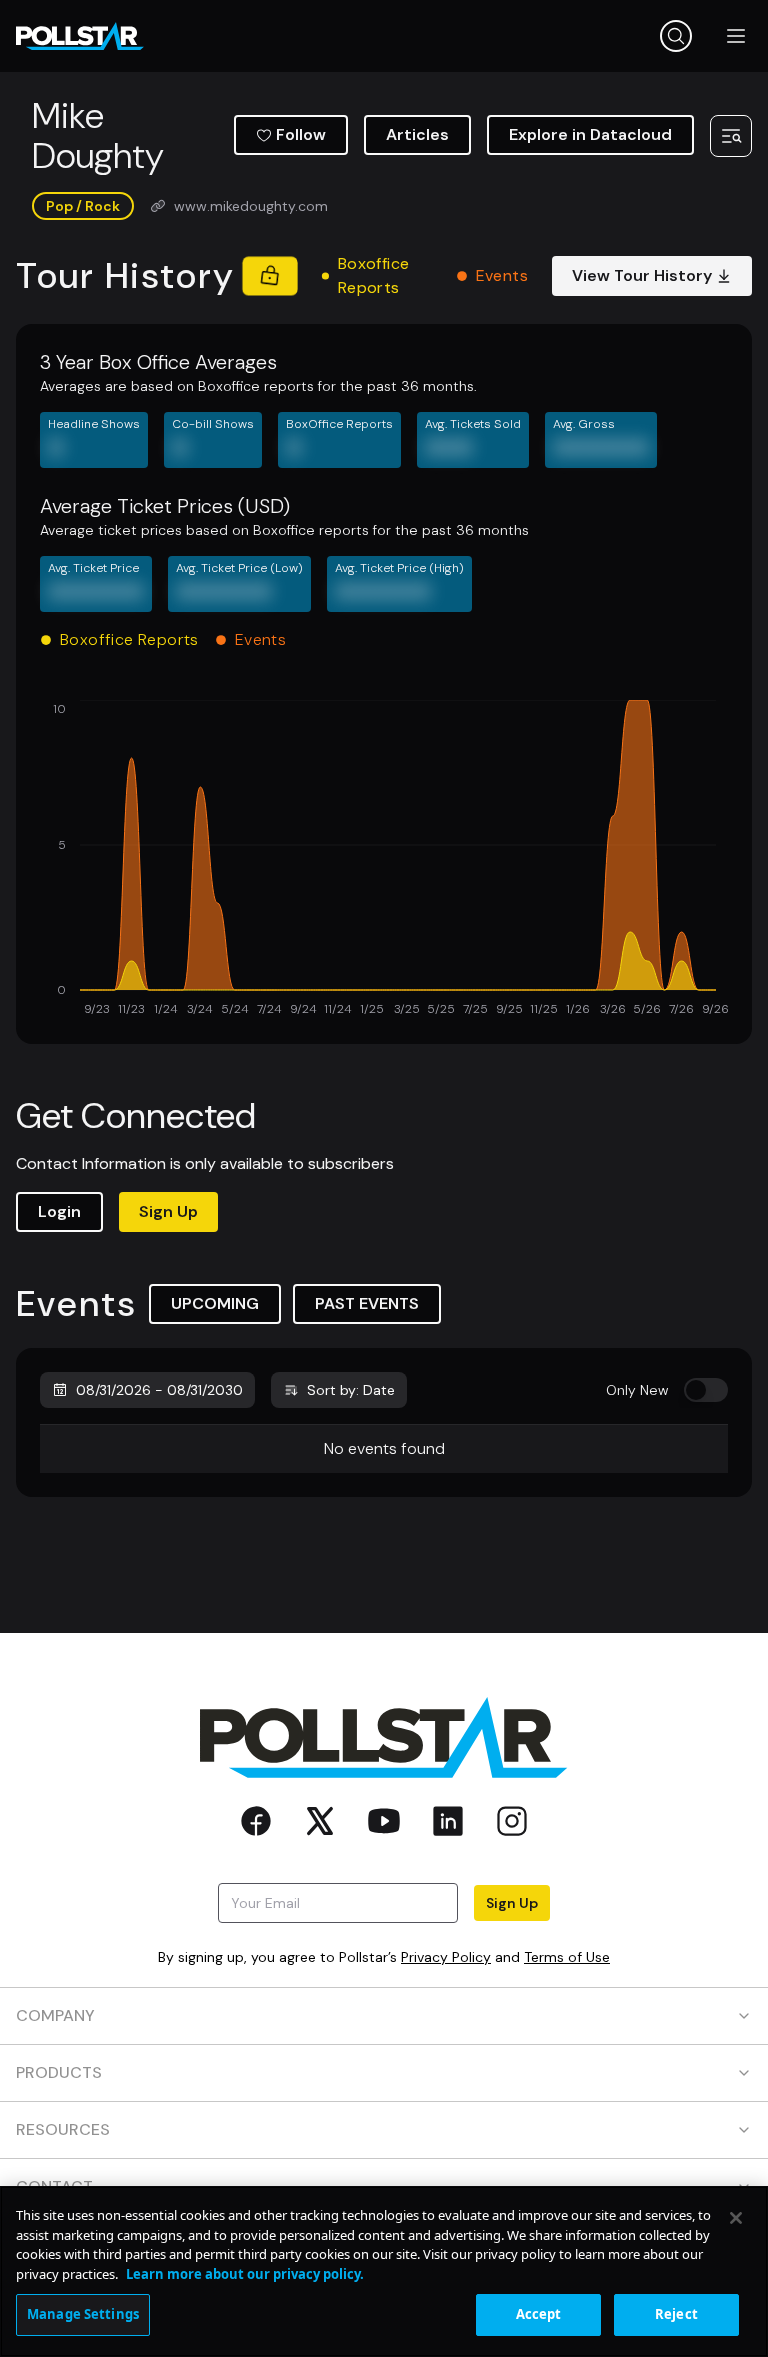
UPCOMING (215, 1303)
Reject (676, 2314)
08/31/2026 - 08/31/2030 (159, 1390)
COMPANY (55, 2015)
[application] (384, 860)
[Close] (736, 2218)
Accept (539, 2314)
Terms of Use (567, 1957)
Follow (301, 134)
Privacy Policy (446, 1957)
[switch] (706, 1390)
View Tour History (642, 275)
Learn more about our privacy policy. (245, 2274)
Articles (417, 134)
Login (59, 1211)
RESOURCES (63, 2129)
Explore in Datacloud (590, 134)
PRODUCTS (59, 2072)
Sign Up (168, 1211)
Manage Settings (83, 2314)
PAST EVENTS (367, 1303)
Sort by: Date (351, 1390)
